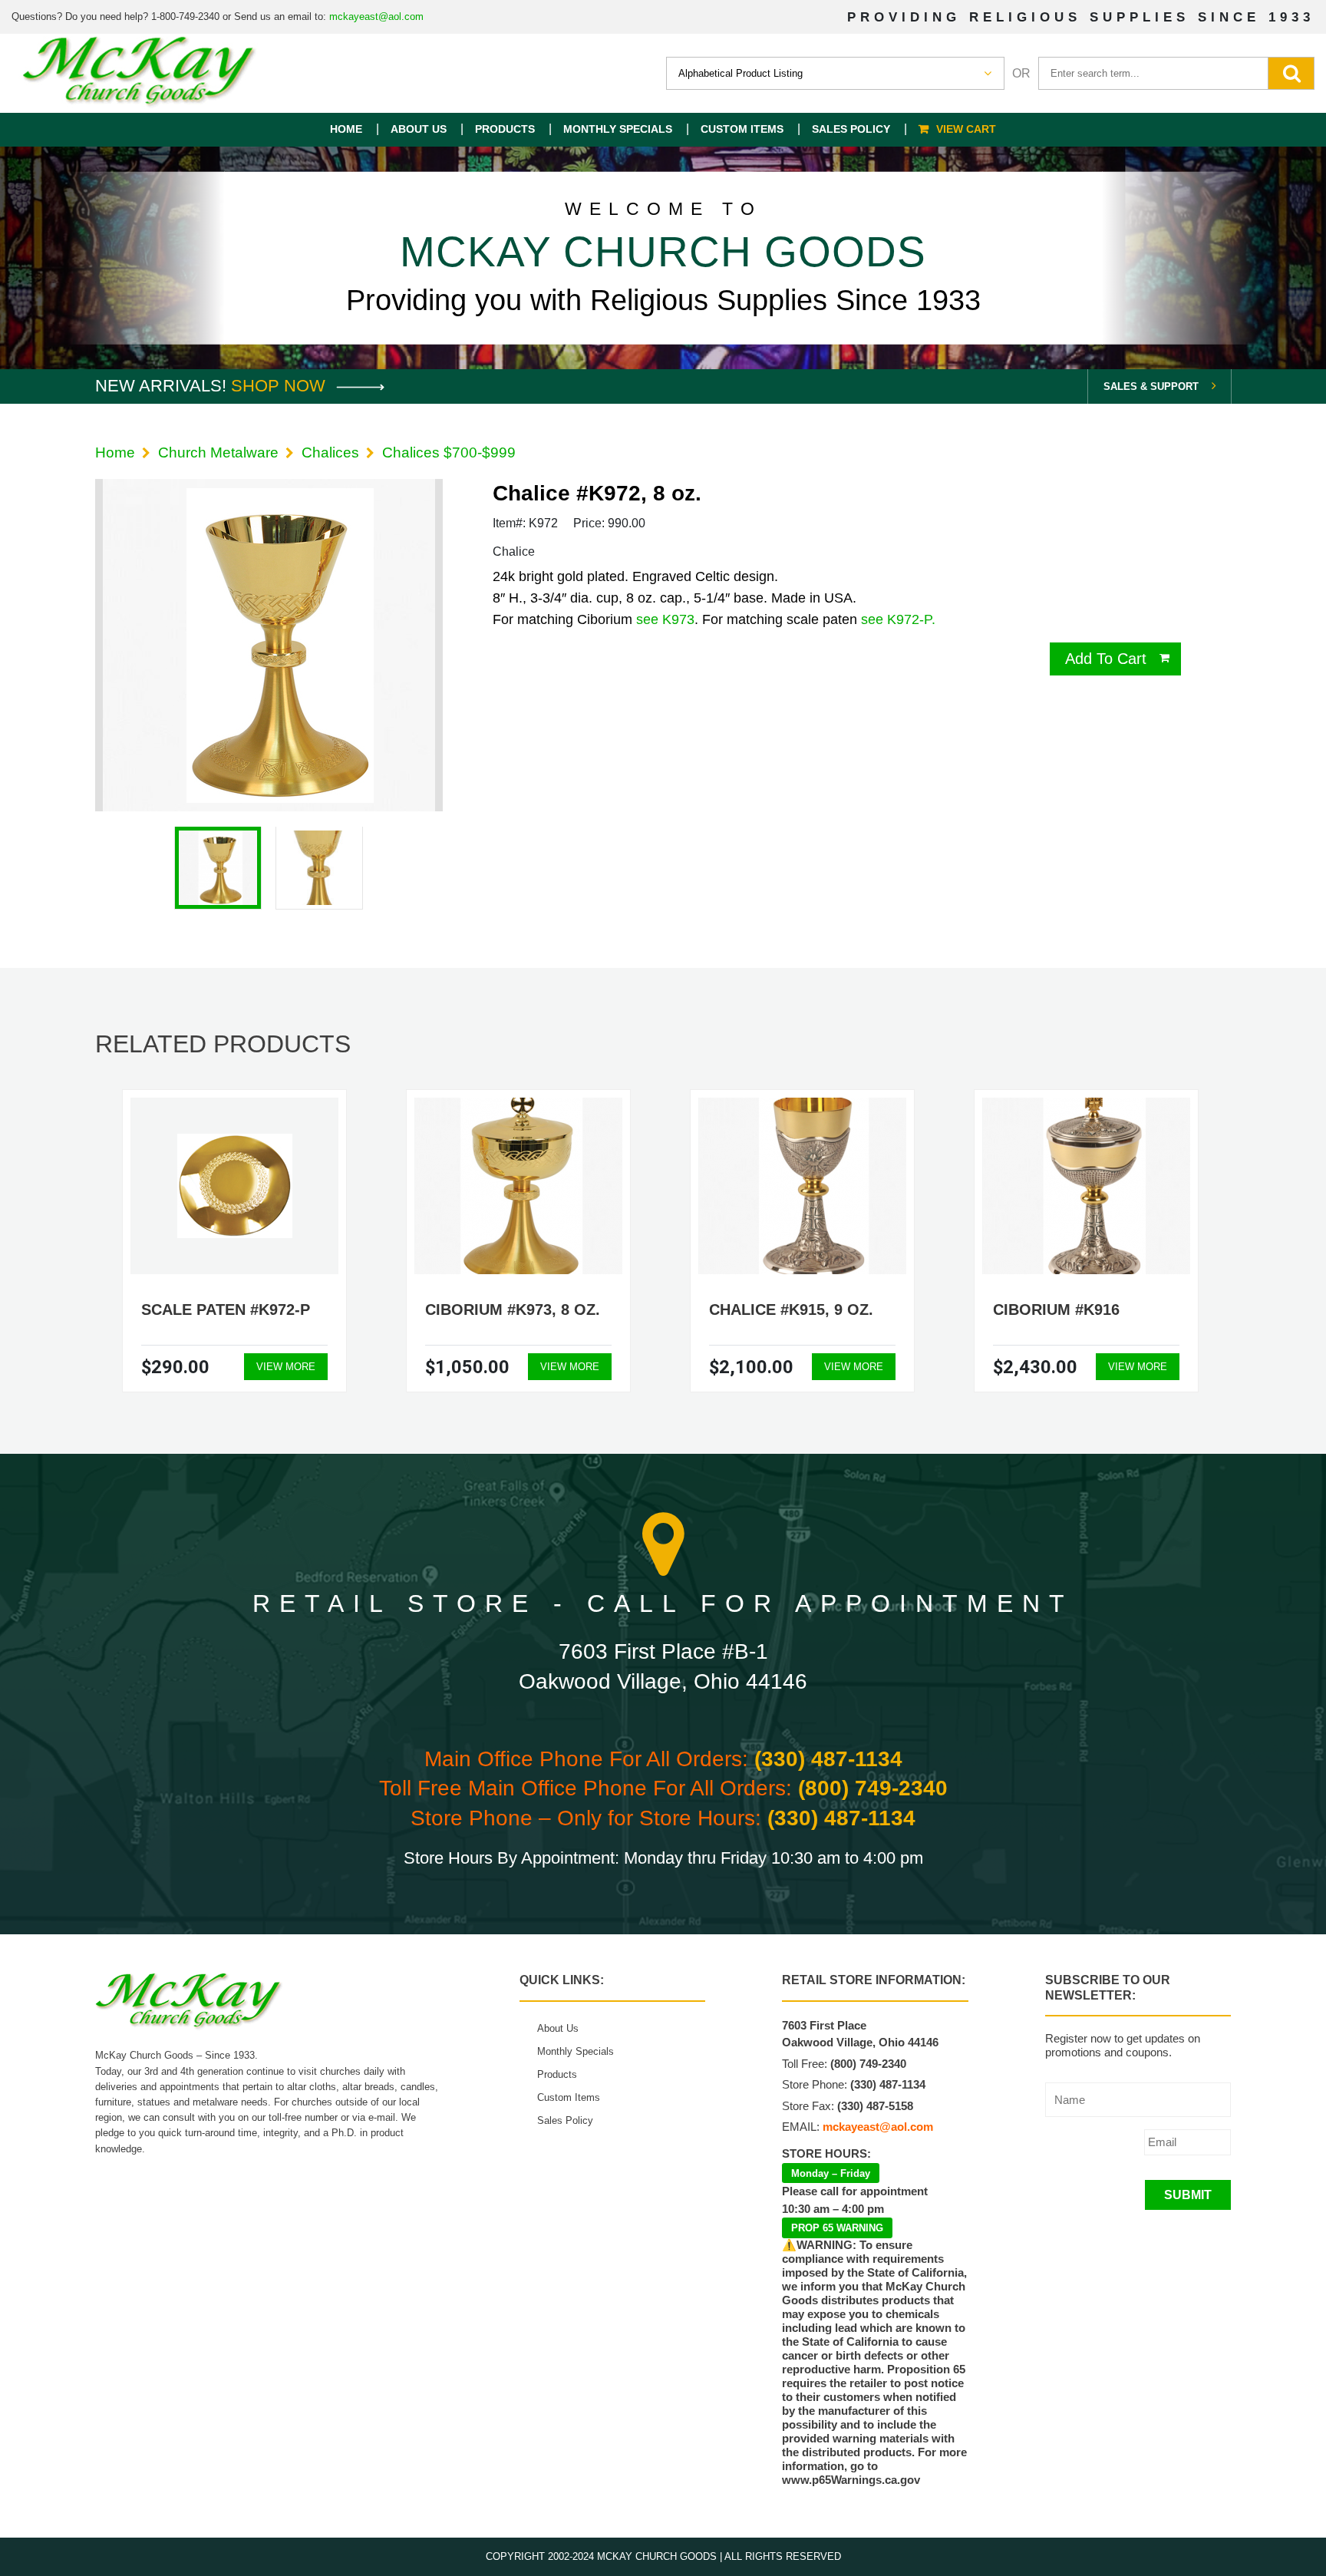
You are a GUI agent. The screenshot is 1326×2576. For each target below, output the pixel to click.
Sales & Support (1151, 386)
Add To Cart (1106, 659)
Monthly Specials (618, 129)
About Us (419, 129)
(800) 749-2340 (873, 1788)
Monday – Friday (831, 2173)
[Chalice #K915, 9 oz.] (803, 1186)
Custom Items (742, 129)
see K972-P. (898, 619)
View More (286, 1367)
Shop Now (280, 386)
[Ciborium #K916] (1087, 1186)
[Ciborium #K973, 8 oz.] (519, 1186)
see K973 (665, 619)
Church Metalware (218, 452)
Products (505, 129)
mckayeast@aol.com (376, 17)
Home (346, 129)
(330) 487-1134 (828, 1759)
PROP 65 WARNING (837, 2228)
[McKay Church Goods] (140, 73)
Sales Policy (851, 129)
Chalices (330, 452)
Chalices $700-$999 (449, 452)
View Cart (966, 129)
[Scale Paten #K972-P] (235, 1186)
